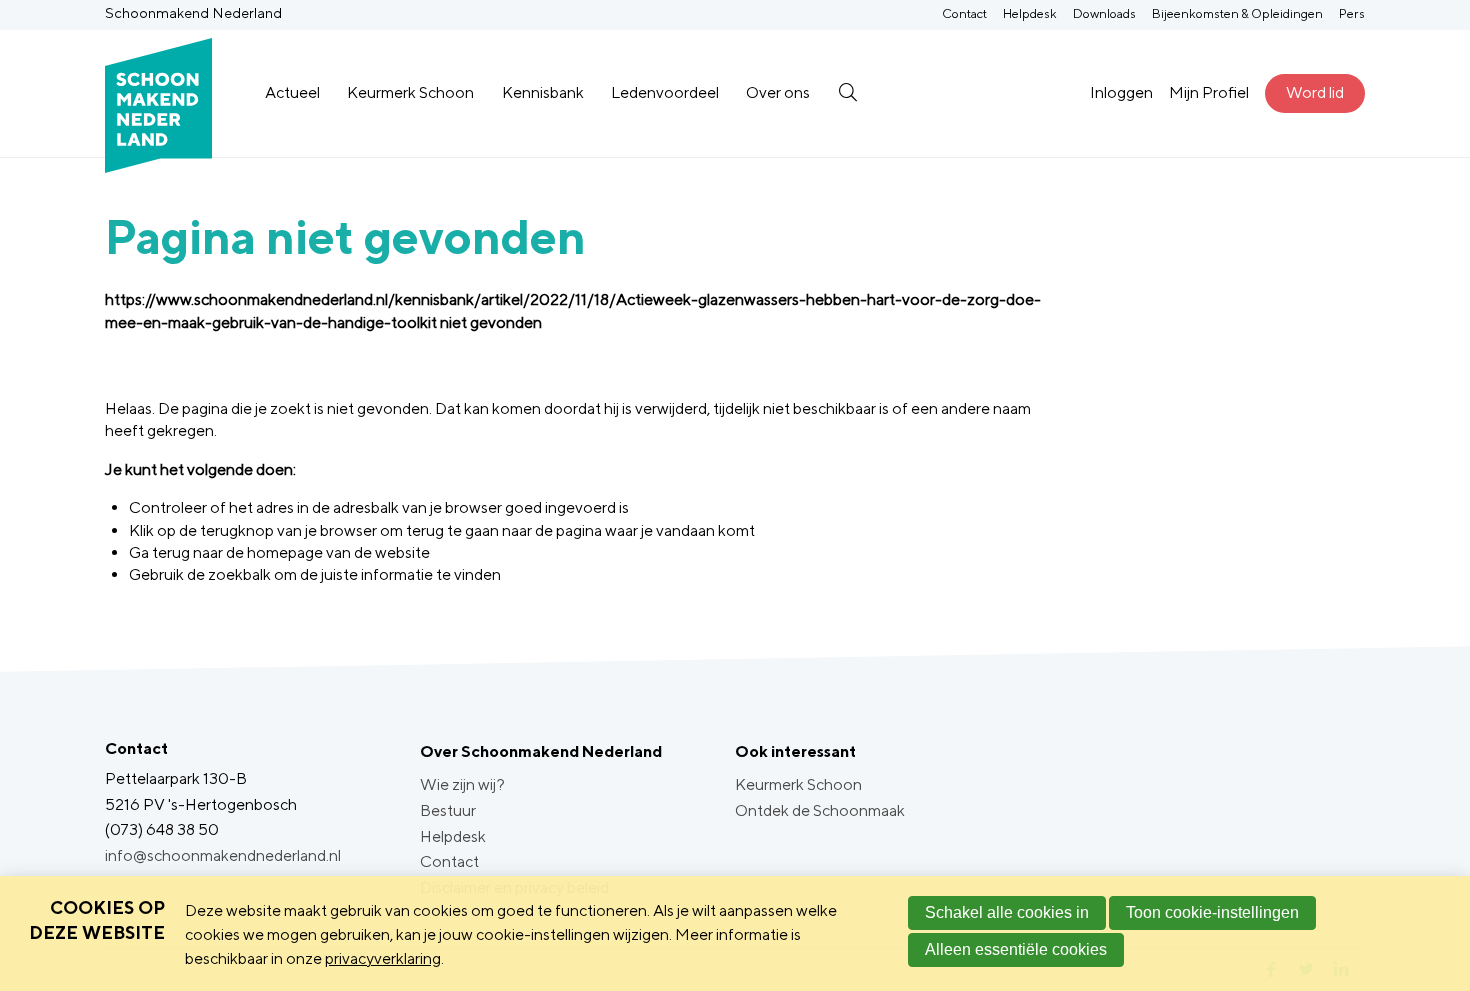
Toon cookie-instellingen (1212, 912)
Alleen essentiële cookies (1016, 949)
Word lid (1315, 92)
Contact (964, 13)
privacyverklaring (383, 958)
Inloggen (1121, 92)
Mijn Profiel (1209, 92)
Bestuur (448, 810)
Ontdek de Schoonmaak (820, 810)
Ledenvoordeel (665, 92)
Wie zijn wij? (462, 784)
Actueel (292, 92)
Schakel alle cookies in (1007, 912)
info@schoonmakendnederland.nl (223, 855)
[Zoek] (847, 93)
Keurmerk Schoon (410, 92)
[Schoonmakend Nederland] (158, 93)
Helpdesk (1030, 13)
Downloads (1104, 13)
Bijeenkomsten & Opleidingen (1237, 13)
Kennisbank (543, 92)
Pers (1352, 13)
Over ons (778, 92)
